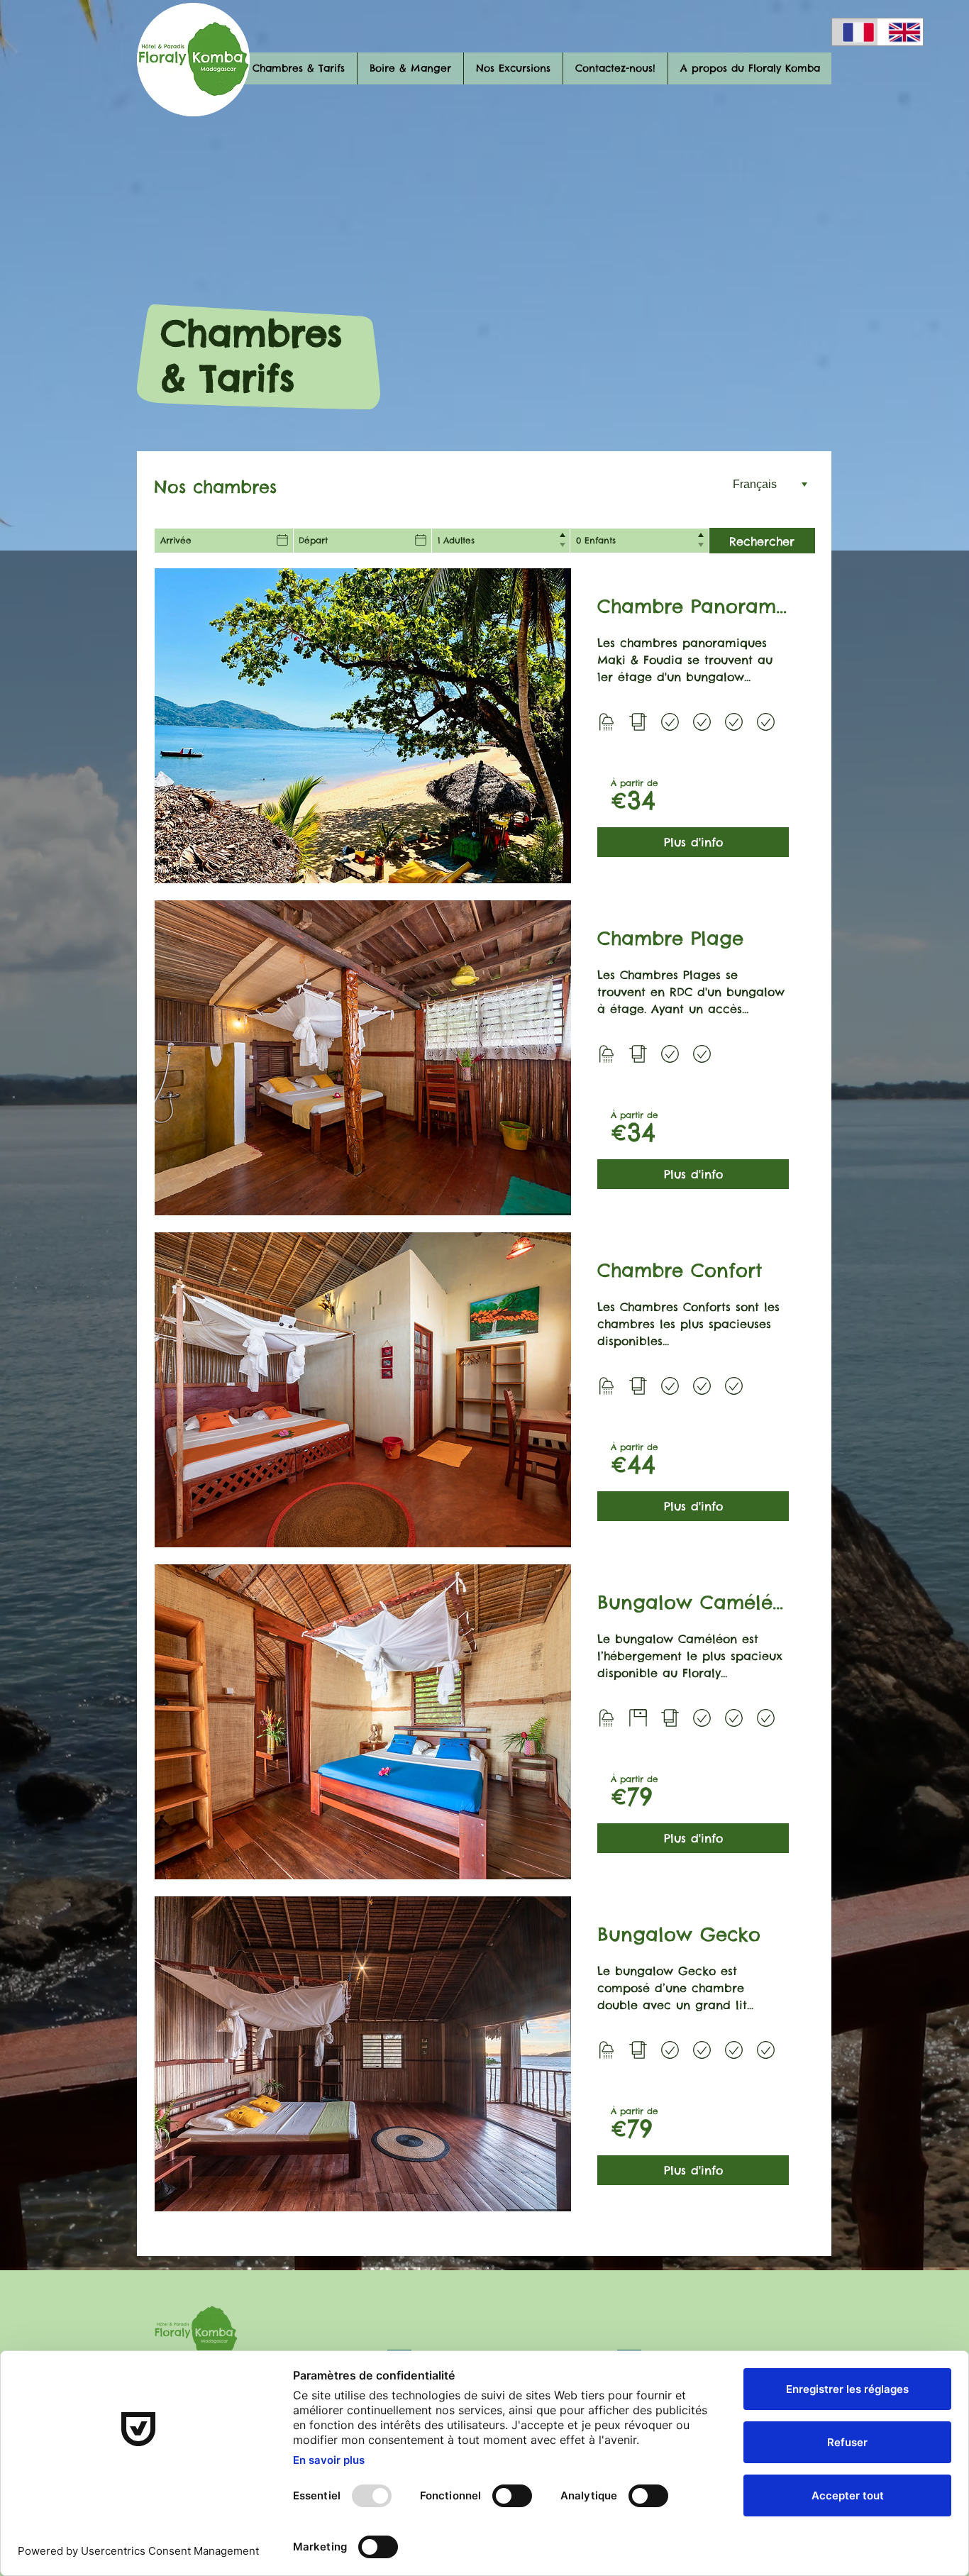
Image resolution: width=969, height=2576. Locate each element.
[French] (855, 32)
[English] (901, 32)
